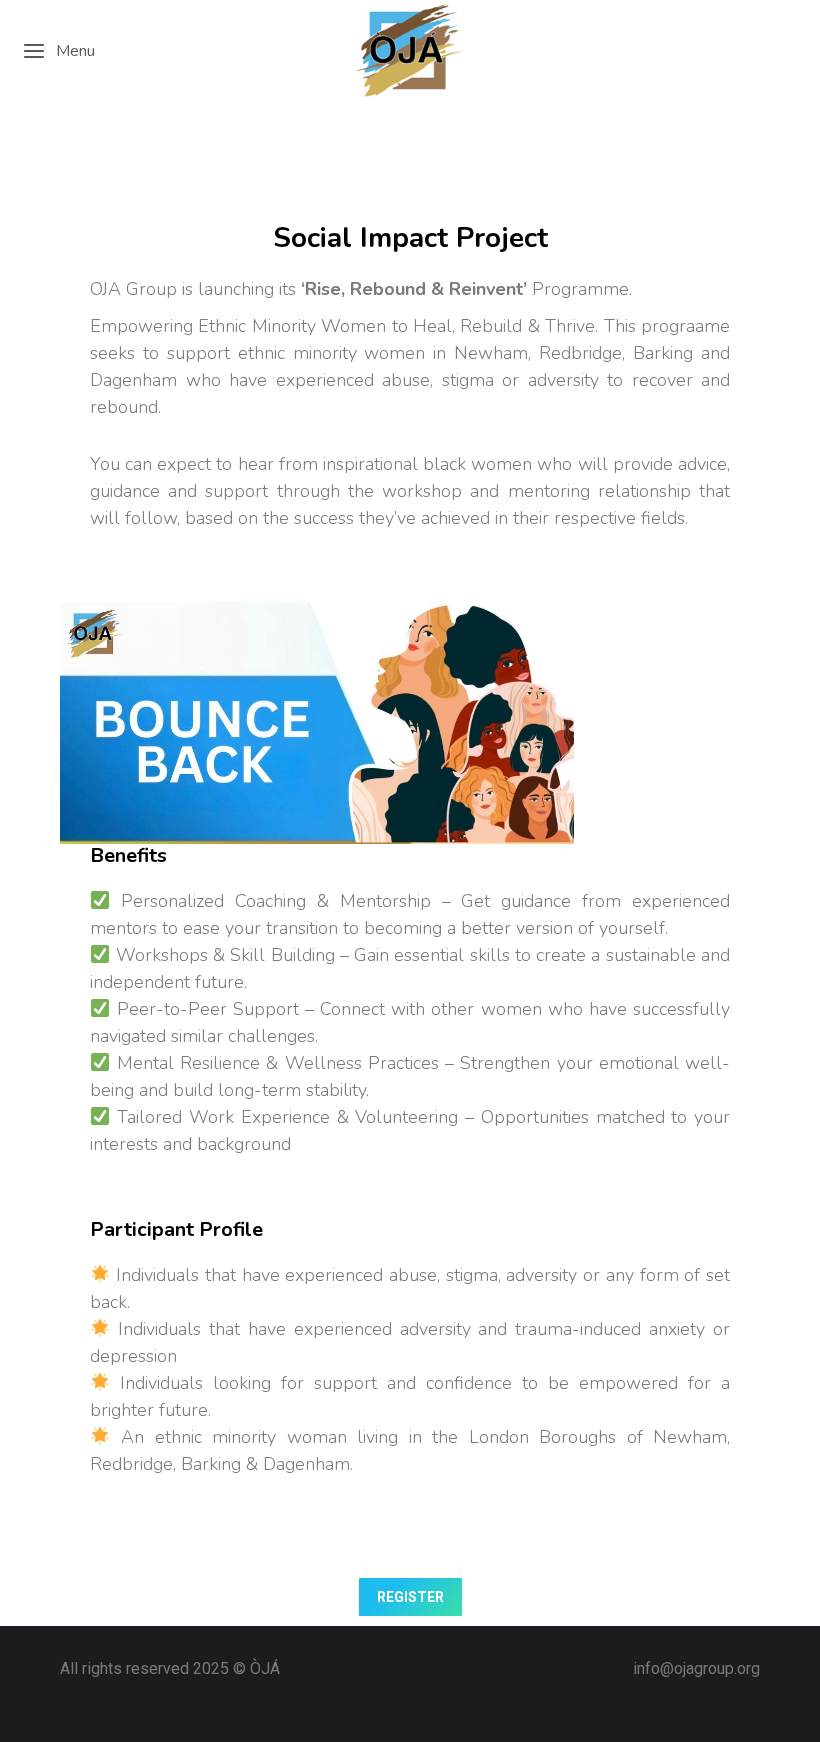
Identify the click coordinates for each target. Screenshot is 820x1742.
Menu (75, 51)
